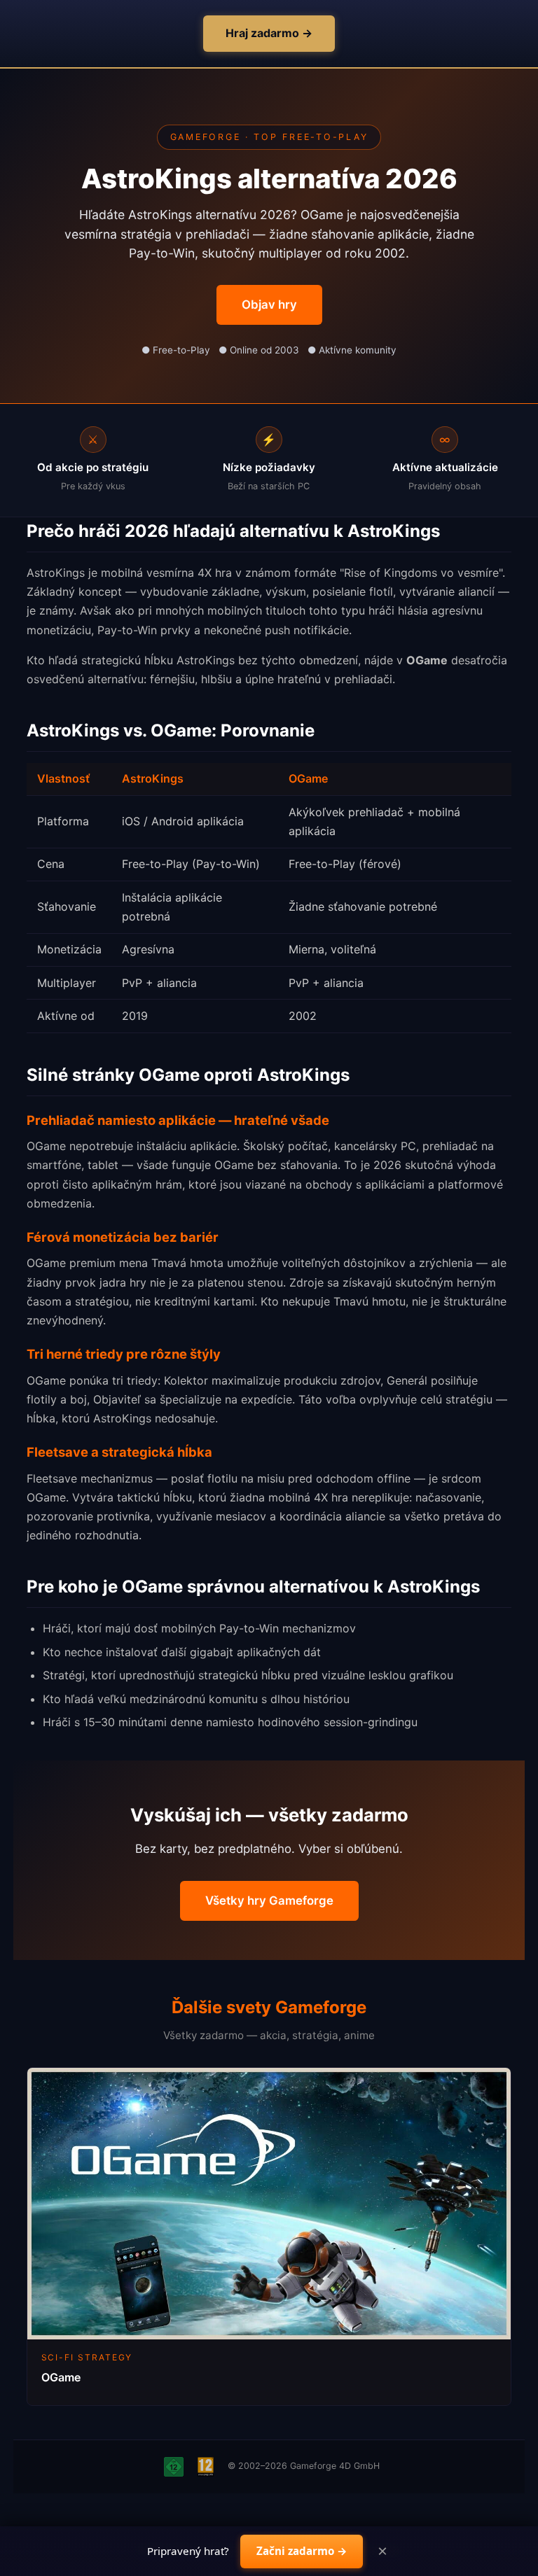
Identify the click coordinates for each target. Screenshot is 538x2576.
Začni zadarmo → (302, 2551)
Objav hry (269, 304)
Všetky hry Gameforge (269, 1900)
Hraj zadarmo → (269, 33)
